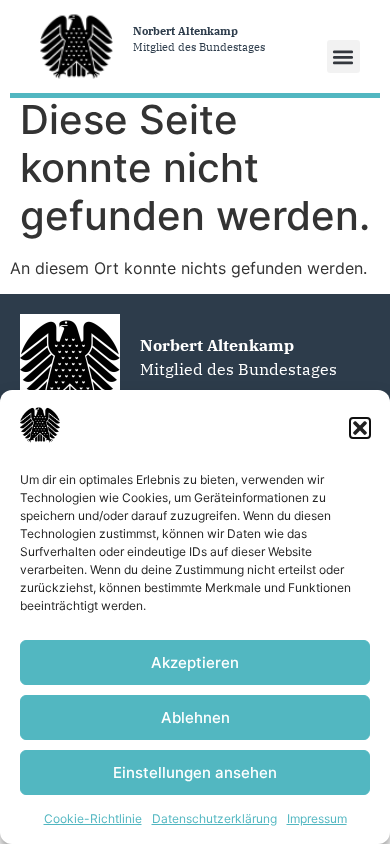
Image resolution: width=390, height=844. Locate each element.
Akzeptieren (195, 662)
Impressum (317, 818)
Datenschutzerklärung (214, 818)
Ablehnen (195, 717)
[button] (360, 428)
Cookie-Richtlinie (93, 818)
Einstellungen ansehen (195, 772)
